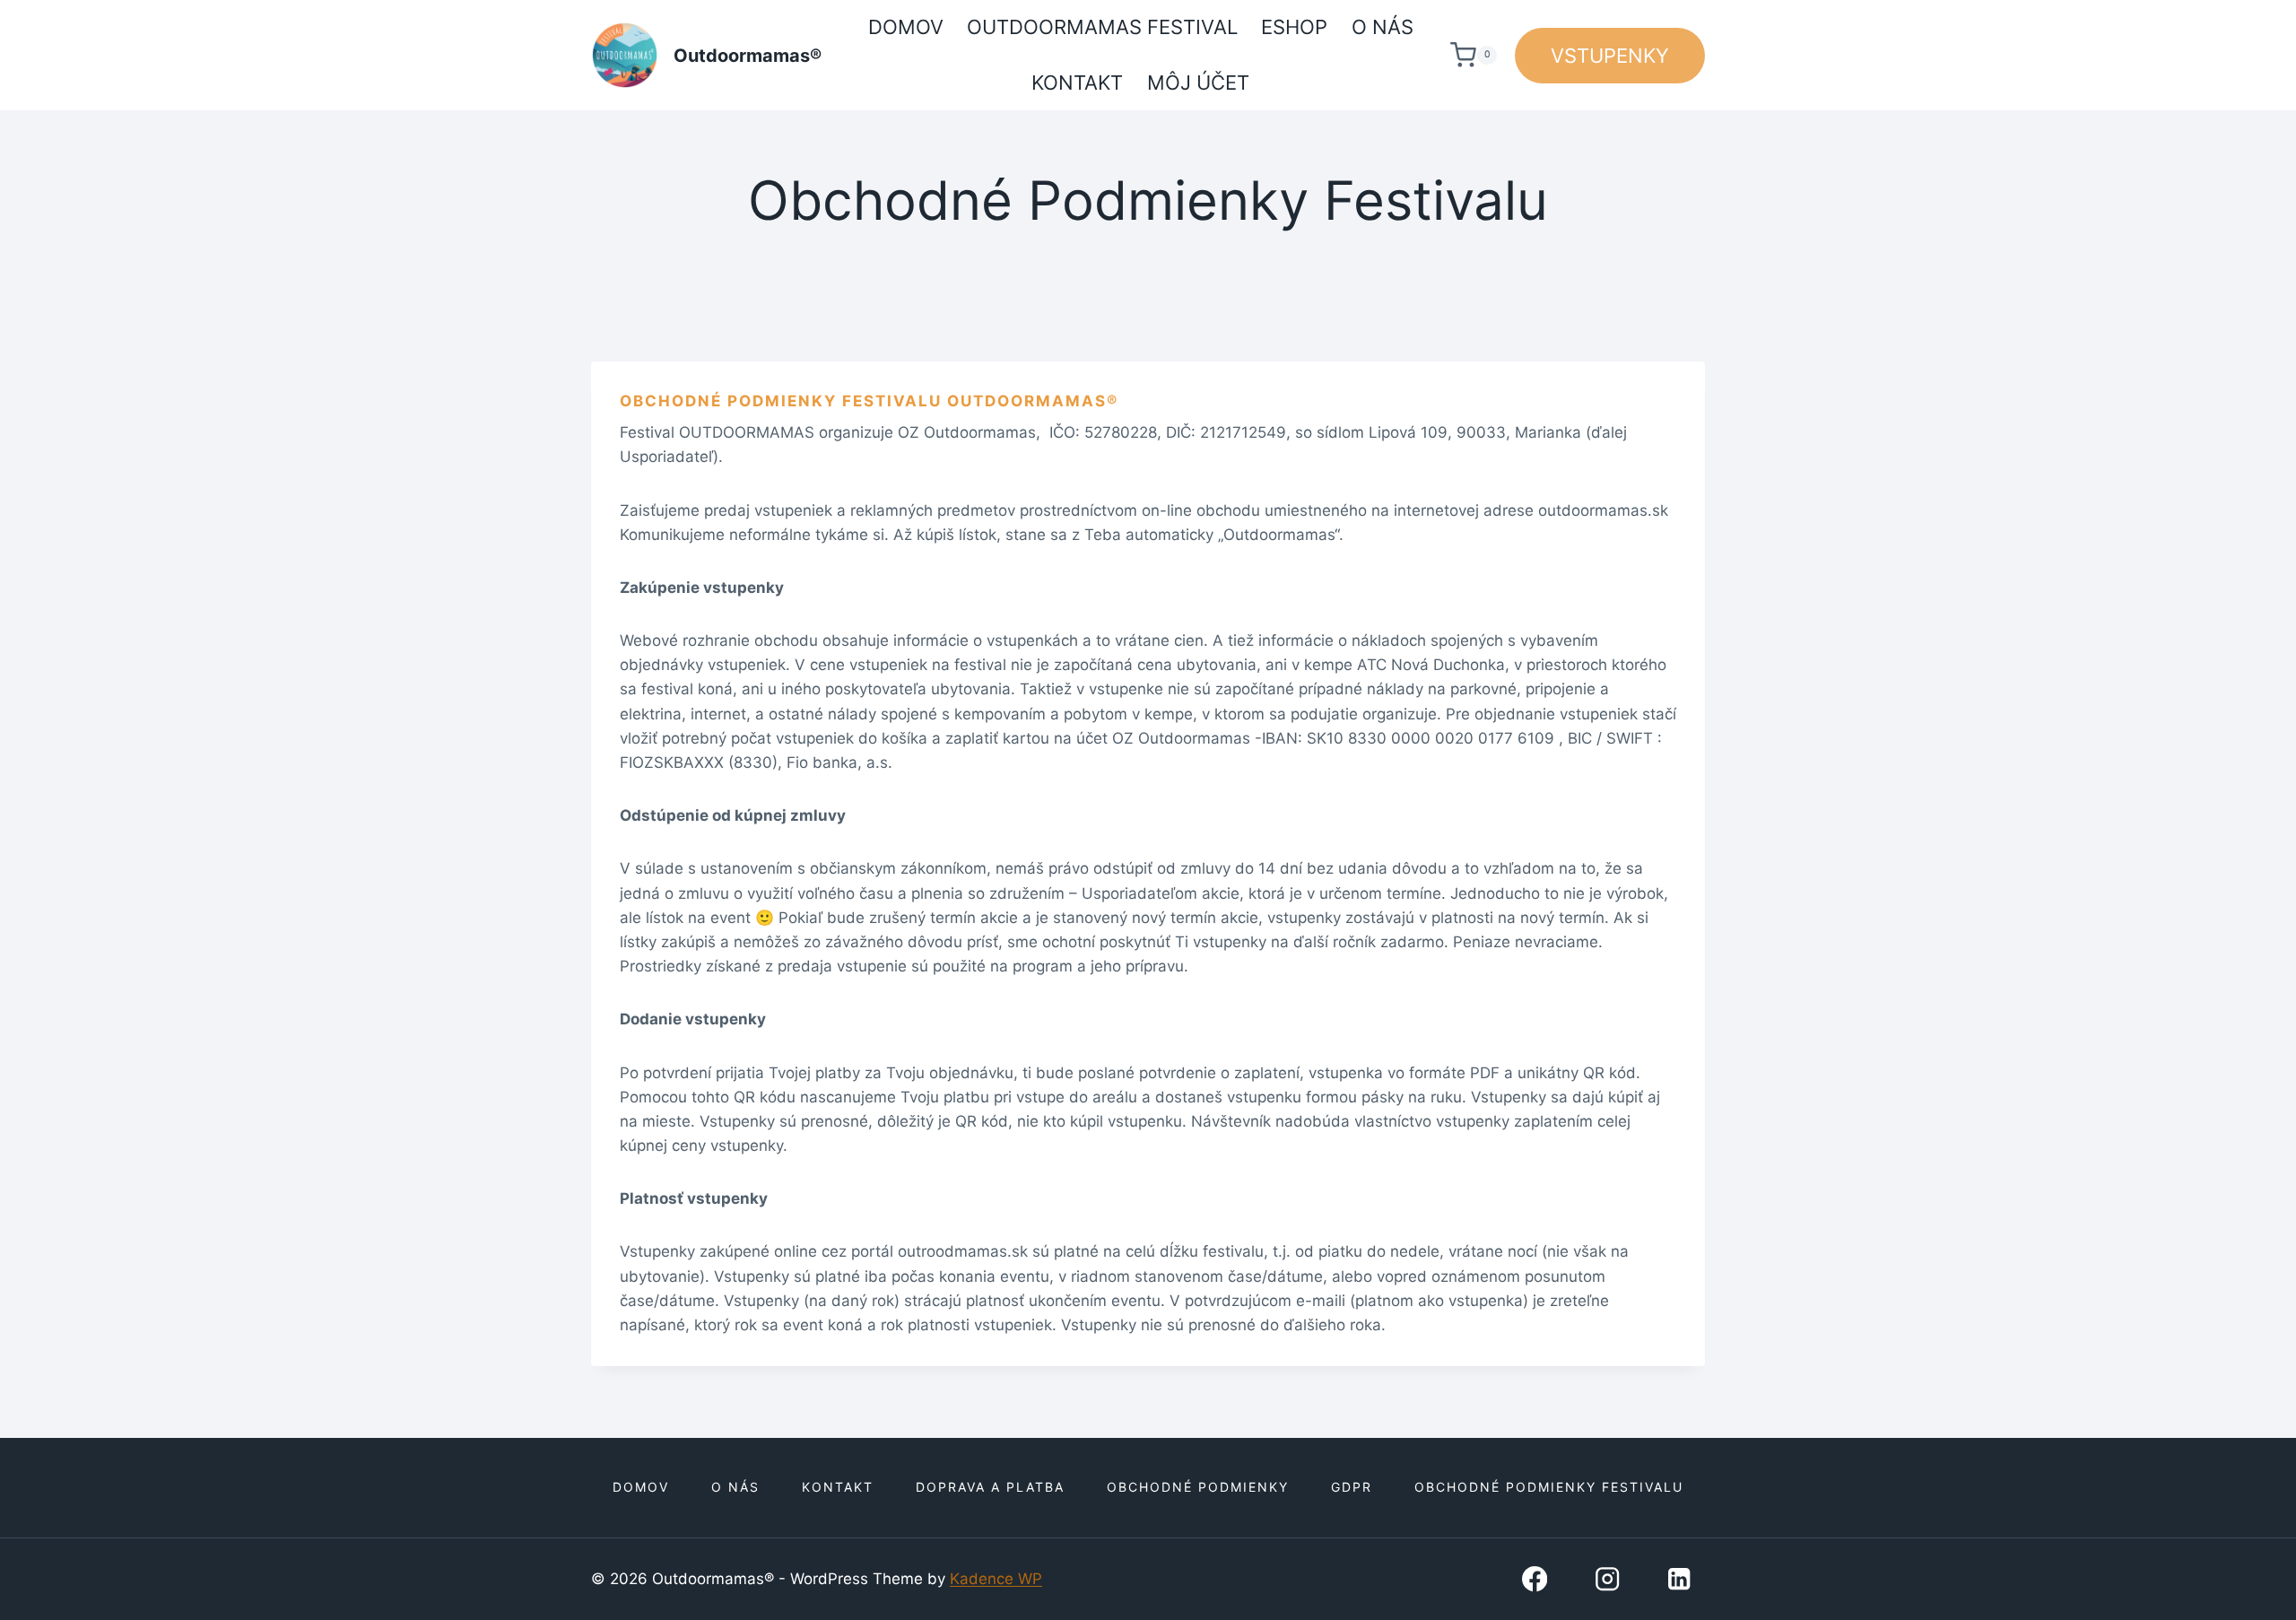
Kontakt (1077, 83)
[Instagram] (1607, 1579)
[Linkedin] (1679, 1579)
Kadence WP (996, 1579)
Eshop (1294, 27)
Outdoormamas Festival (1102, 27)
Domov (906, 27)
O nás (1383, 27)
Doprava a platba (990, 1487)
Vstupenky (1610, 56)
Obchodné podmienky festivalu (1549, 1487)
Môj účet (1198, 83)
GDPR (1352, 1487)
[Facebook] (1534, 1579)
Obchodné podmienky (1198, 1487)
